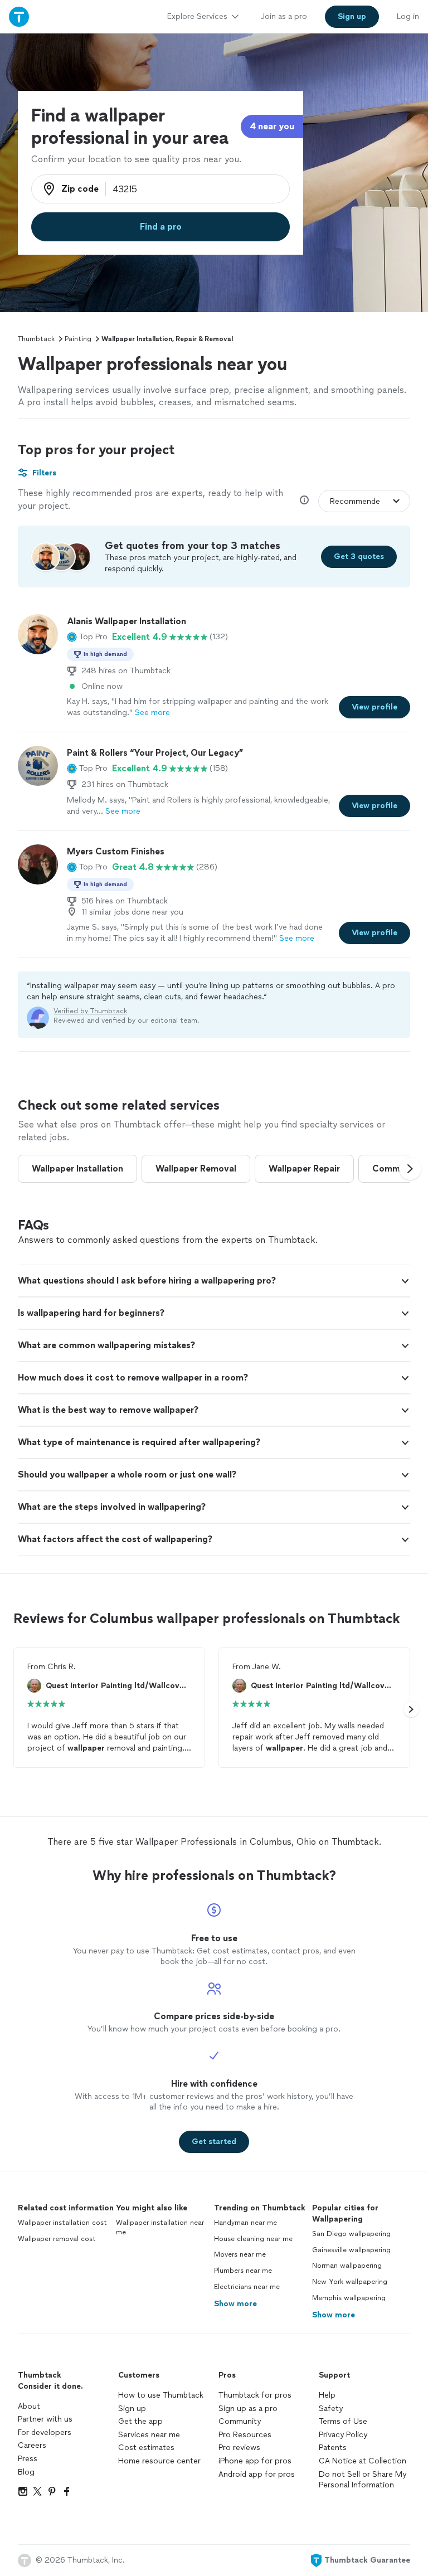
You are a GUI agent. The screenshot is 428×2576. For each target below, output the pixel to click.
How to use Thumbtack (161, 2395)
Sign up (132, 2409)
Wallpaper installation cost (62, 2223)
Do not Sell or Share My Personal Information (363, 2480)
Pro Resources (245, 2435)
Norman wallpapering (347, 2266)
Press (28, 2459)
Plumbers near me (243, 2271)
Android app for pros (257, 2474)
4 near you (272, 126)
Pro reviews (239, 2448)
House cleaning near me (253, 2239)
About (29, 2406)
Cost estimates (146, 2448)
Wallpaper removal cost (57, 2239)
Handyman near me (245, 2223)
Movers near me (240, 2254)
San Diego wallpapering (351, 2234)
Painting (78, 339)
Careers (32, 2445)
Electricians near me (247, 2287)
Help (327, 2395)
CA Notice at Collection (363, 2461)
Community (240, 2421)
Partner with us (45, 2419)
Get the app (140, 2421)
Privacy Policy (343, 2435)
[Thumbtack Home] (19, 16)
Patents (333, 2448)
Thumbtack (36, 339)
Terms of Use (343, 2421)
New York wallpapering (350, 2282)
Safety (331, 2409)
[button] (87, 637)
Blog (26, 2472)
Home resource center (159, 2461)
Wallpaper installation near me (160, 2227)
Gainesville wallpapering (351, 2250)
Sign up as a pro (248, 2409)
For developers (45, 2432)
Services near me (149, 2435)
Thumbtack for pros (255, 2395)
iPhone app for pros (255, 2461)
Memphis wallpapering (349, 2298)
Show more (235, 2304)
